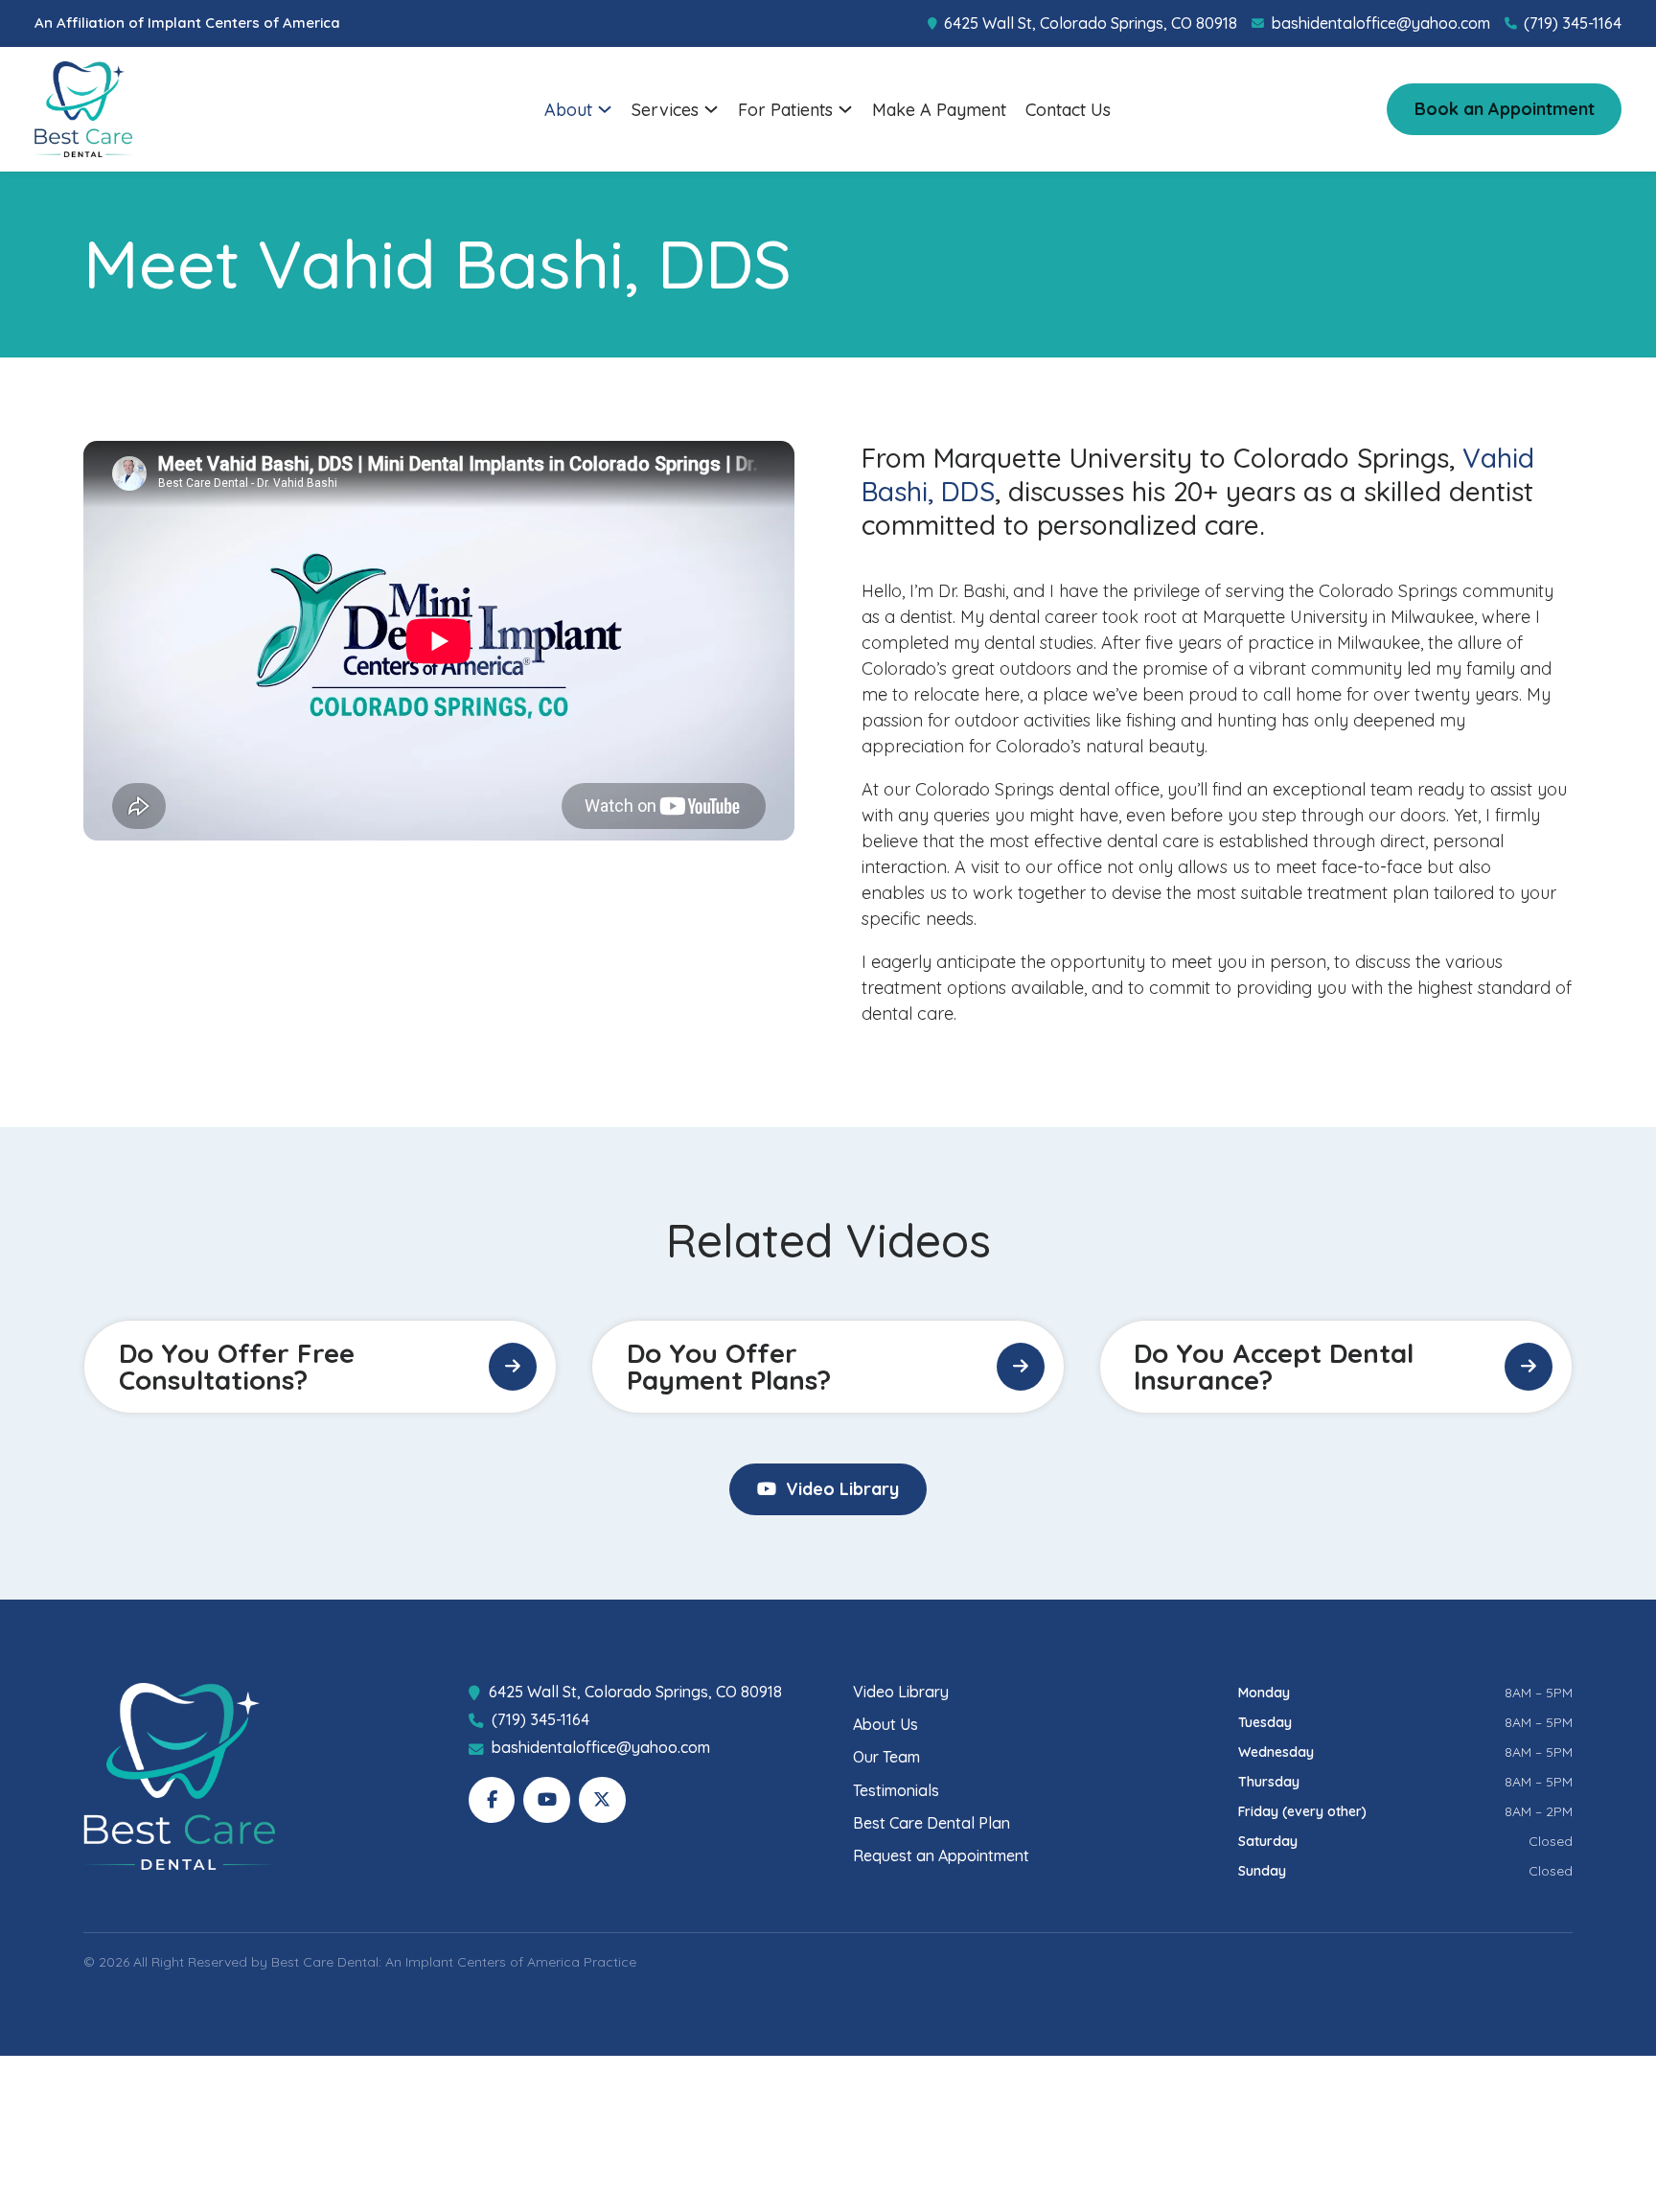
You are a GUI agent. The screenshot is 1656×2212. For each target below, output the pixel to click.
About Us (885, 1725)
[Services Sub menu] (711, 109)
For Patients (785, 110)
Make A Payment (939, 110)
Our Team (886, 1757)
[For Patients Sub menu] (845, 109)
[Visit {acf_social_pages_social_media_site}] (492, 1800)
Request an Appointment (941, 1856)
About (568, 110)
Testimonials (896, 1791)
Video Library (842, 1489)
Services (665, 110)
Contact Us (1068, 110)
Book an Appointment (1505, 109)
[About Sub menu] (605, 109)
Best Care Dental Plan (931, 1823)
